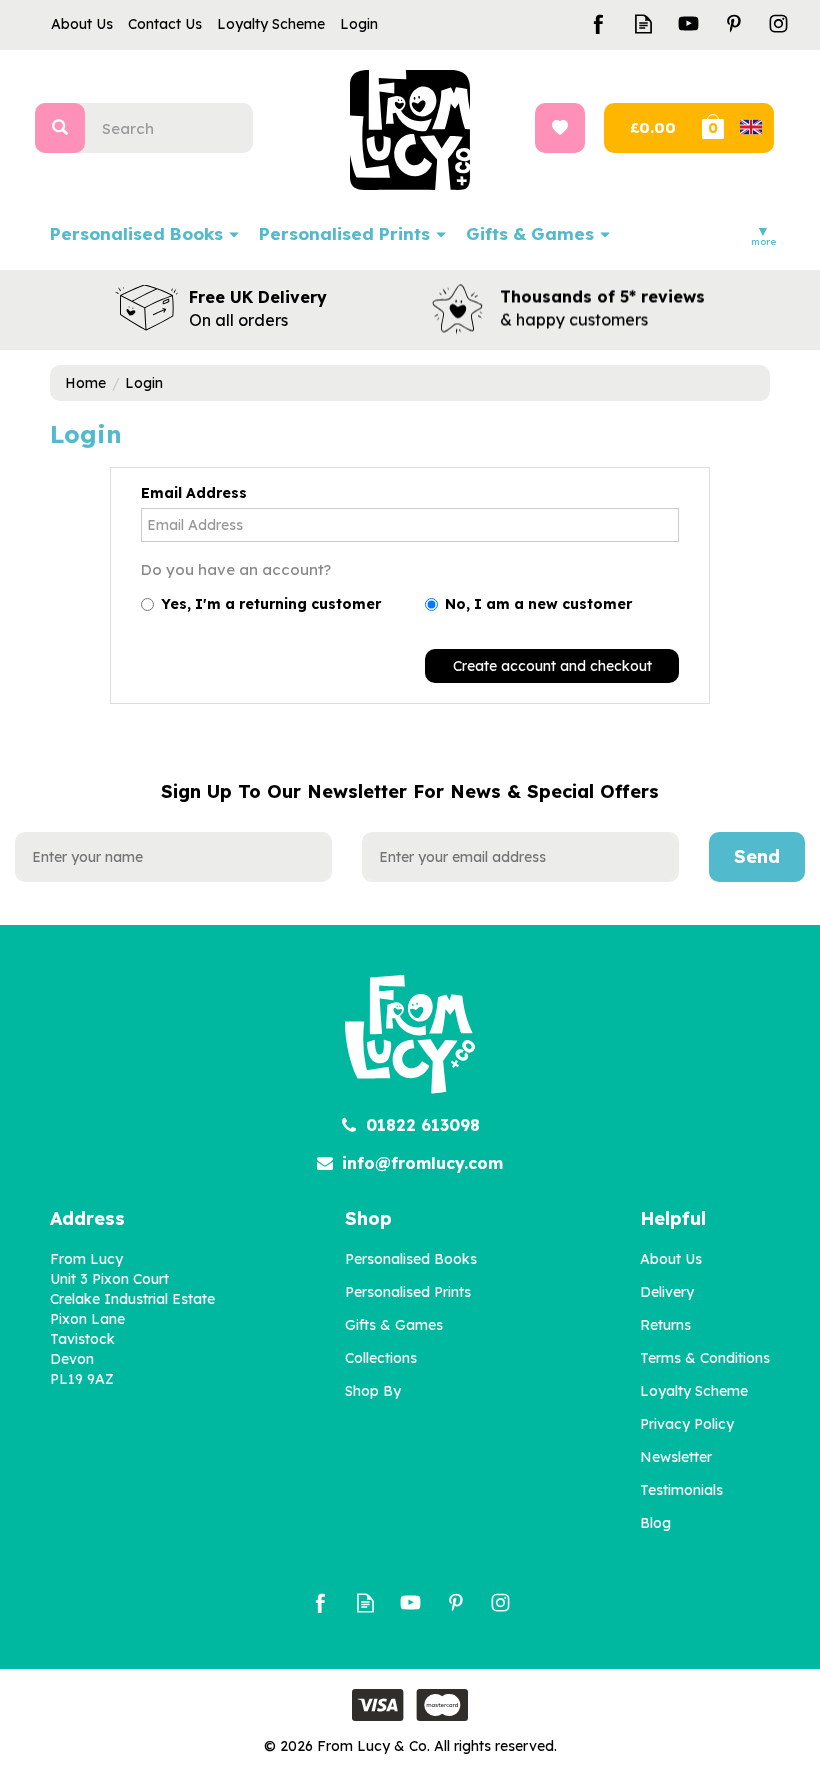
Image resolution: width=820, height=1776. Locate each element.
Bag (736, 128)
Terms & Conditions (705, 1358)
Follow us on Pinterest (733, 23)
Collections (381, 1358)
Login (359, 24)
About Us (671, 1259)
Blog (655, 1523)
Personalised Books (411, 1259)
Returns (665, 1325)
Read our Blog (643, 23)
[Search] (60, 128)
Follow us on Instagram (778, 23)
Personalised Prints (408, 1292)
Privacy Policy (687, 1424)
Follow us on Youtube (688, 23)
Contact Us (165, 24)
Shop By (373, 1391)
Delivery (667, 1292)
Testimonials (681, 1490)
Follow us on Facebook (598, 23)
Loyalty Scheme (694, 1391)
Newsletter (676, 1457)
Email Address (194, 493)
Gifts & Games (394, 1325)
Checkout (650, 128)
